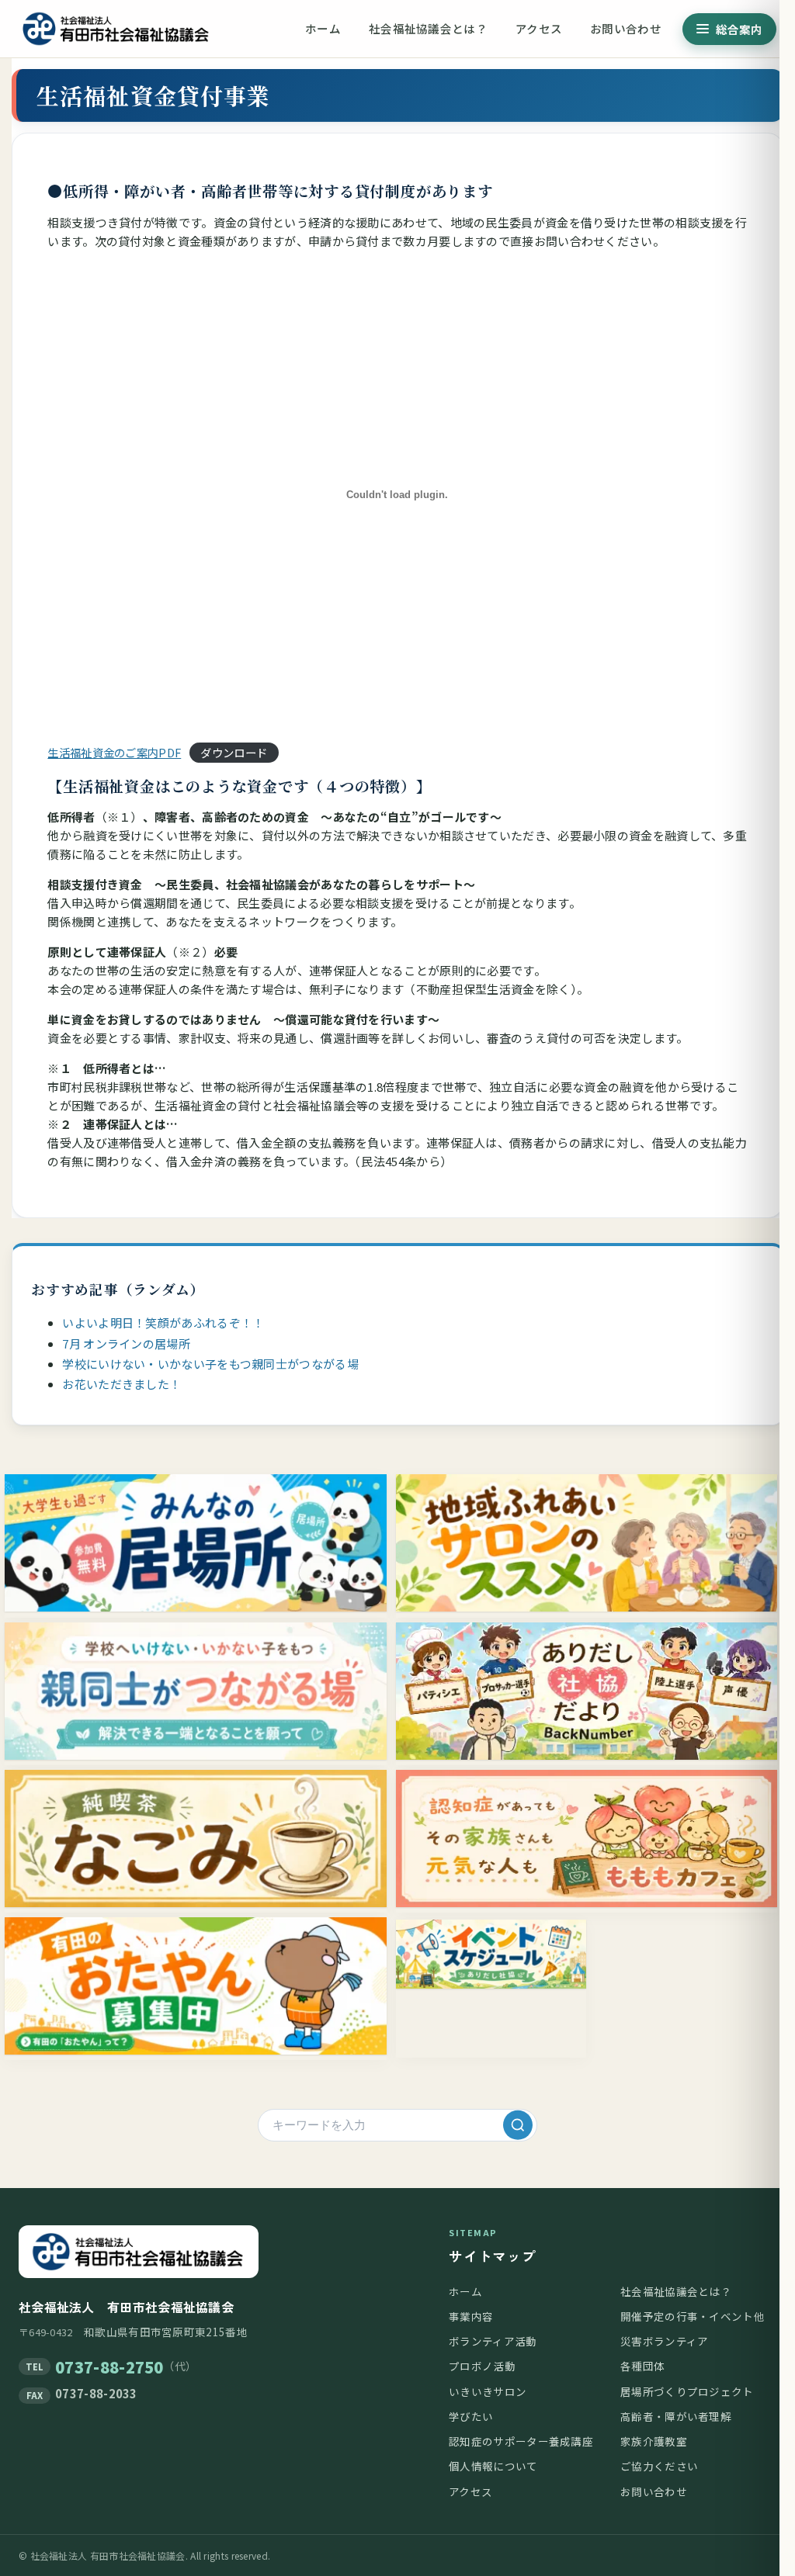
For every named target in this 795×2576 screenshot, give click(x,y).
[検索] (518, 2125)
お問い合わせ (626, 28)
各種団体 (642, 2366)
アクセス (539, 28)
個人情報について (493, 2466)
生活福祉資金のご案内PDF (114, 752)
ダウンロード (234, 752)
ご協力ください (659, 2466)
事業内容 (471, 2316)
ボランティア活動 (493, 2341)
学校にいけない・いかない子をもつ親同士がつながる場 (210, 1364)
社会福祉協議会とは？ (428, 28)
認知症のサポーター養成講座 (521, 2441)
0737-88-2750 (109, 2367)
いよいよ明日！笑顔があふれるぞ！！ (163, 1323)
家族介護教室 (654, 2441)
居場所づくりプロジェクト (687, 2391)
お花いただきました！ (122, 1384)
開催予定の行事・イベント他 (693, 2316)
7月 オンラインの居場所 (126, 1343)
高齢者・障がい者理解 (676, 2416)
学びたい (471, 2416)
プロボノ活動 (482, 2366)
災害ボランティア (664, 2341)
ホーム (323, 28)
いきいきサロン (488, 2391)
